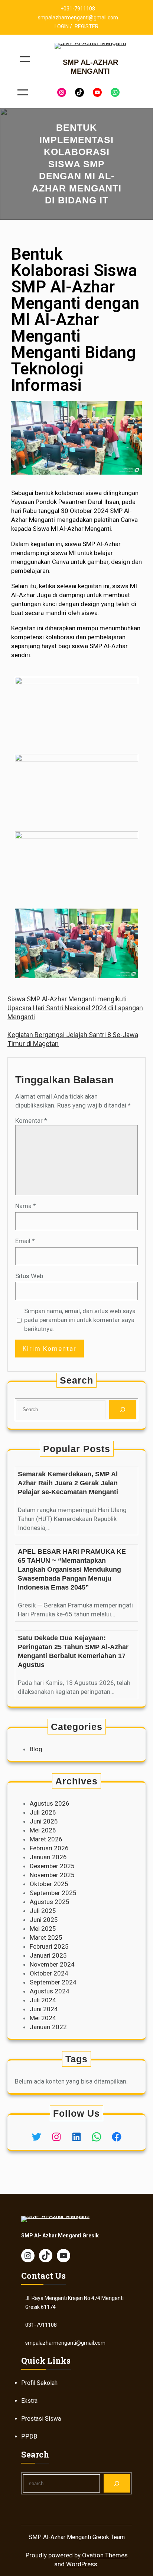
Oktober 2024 (49, 1973)
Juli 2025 (43, 1911)
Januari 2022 (48, 2027)
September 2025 (53, 1893)
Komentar (31, 1121)
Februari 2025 (49, 1946)
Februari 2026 (49, 1848)
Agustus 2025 (50, 1902)
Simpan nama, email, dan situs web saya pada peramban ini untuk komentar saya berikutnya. (80, 1320)
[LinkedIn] (76, 2137)
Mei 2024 (43, 2018)
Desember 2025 (52, 1866)
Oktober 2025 (49, 1884)
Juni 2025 (44, 1920)
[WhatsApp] (115, 92)
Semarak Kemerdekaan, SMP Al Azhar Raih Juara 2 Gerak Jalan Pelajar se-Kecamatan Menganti (68, 1483)
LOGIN (62, 26)
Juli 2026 (43, 1812)
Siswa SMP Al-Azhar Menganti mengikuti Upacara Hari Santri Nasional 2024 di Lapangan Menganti (75, 1008)
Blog (36, 1749)
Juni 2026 (44, 1821)
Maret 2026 (46, 1839)
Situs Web (29, 1276)
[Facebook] (117, 2137)
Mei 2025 (43, 1929)
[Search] (123, 1410)
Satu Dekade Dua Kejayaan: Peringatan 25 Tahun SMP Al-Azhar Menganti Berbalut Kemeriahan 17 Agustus (73, 1651)
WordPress (82, 2564)
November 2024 (52, 1964)
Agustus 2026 (50, 1803)
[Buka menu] (25, 59)
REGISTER (87, 26)
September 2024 (53, 1982)
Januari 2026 (48, 1857)
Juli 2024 (43, 2000)
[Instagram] (62, 92)
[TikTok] (79, 92)
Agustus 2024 (50, 1991)
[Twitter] (36, 2137)
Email (25, 1241)
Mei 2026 (43, 1830)
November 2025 (52, 1875)
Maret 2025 (46, 1937)
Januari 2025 (48, 1955)
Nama (26, 1206)
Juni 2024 (44, 2009)
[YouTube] (97, 92)
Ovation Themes (105, 2555)
